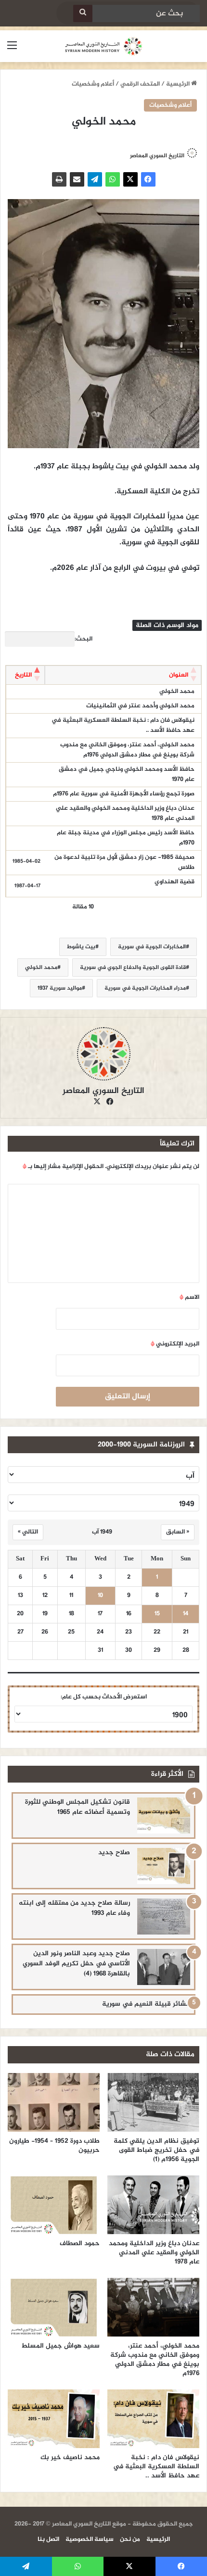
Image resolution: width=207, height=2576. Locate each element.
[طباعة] (59, 179)
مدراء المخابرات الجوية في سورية (145, 988)
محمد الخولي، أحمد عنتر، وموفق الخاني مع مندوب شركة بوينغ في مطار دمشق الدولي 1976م (127, 750)
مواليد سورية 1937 (60, 988)
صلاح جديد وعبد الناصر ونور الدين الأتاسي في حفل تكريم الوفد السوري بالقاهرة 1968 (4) (76, 1964)
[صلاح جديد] (164, 1866)
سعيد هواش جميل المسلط (60, 2346)
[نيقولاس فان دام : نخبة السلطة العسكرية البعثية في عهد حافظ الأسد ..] (153, 2419)
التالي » (28, 1532)
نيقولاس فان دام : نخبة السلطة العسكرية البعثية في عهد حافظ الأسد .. (123, 725)
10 (100, 1596)
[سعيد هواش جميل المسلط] (54, 2307)
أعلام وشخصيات (93, 84)
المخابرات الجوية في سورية (152, 947)
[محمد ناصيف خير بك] (54, 2419)
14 (186, 1614)
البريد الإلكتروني (175, 1344)
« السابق (178, 1532)
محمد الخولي (177, 691)
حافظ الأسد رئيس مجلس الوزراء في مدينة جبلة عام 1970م (126, 838)
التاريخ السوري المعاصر (103, 1091)
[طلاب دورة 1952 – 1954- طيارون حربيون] (54, 2102)
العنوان (179, 675)
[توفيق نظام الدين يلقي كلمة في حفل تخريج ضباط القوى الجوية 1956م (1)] (153, 2102)
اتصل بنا (48, 2539)
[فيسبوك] (148, 179)
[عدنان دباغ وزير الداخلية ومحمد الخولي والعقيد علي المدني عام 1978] (153, 2205)
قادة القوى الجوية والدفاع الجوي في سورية (133, 968)
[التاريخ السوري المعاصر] (103, 46)
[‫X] (130, 179)
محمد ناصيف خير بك (70, 2457)
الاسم (189, 1297)
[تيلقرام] (95, 179)
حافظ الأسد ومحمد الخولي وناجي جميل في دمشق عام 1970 (127, 774)
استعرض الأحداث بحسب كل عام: (104, 1697)
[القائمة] (12, 50)
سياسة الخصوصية (90, 2539)
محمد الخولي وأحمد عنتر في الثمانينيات (140, 706)
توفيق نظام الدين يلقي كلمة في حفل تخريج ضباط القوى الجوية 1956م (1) (156, 2150)
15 (157, 1614)
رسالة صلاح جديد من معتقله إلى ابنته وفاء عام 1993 (74, 1908)
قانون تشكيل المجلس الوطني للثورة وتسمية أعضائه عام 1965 (78, 1807)
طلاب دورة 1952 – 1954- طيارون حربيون (54, 2146)
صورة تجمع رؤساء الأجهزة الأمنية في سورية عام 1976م (124, 794)
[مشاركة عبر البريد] (77, 179)
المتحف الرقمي (140, 84)
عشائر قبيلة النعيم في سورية (146, 2004)
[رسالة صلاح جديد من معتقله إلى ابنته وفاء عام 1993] (164, 1916)
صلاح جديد (114, 1853)
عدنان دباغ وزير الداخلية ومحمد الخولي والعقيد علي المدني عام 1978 (125, 813)
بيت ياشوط (81, 947)
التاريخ (23, 675)
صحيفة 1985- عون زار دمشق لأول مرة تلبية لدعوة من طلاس (124, 862)
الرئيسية (179, 84)
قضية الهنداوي (175, 882)
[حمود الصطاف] (54, 2205)
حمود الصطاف (80, 2243)
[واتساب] (113, 179)
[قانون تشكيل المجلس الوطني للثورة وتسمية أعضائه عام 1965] (164, 1816)
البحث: (84, 639)
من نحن (130, 2539)
